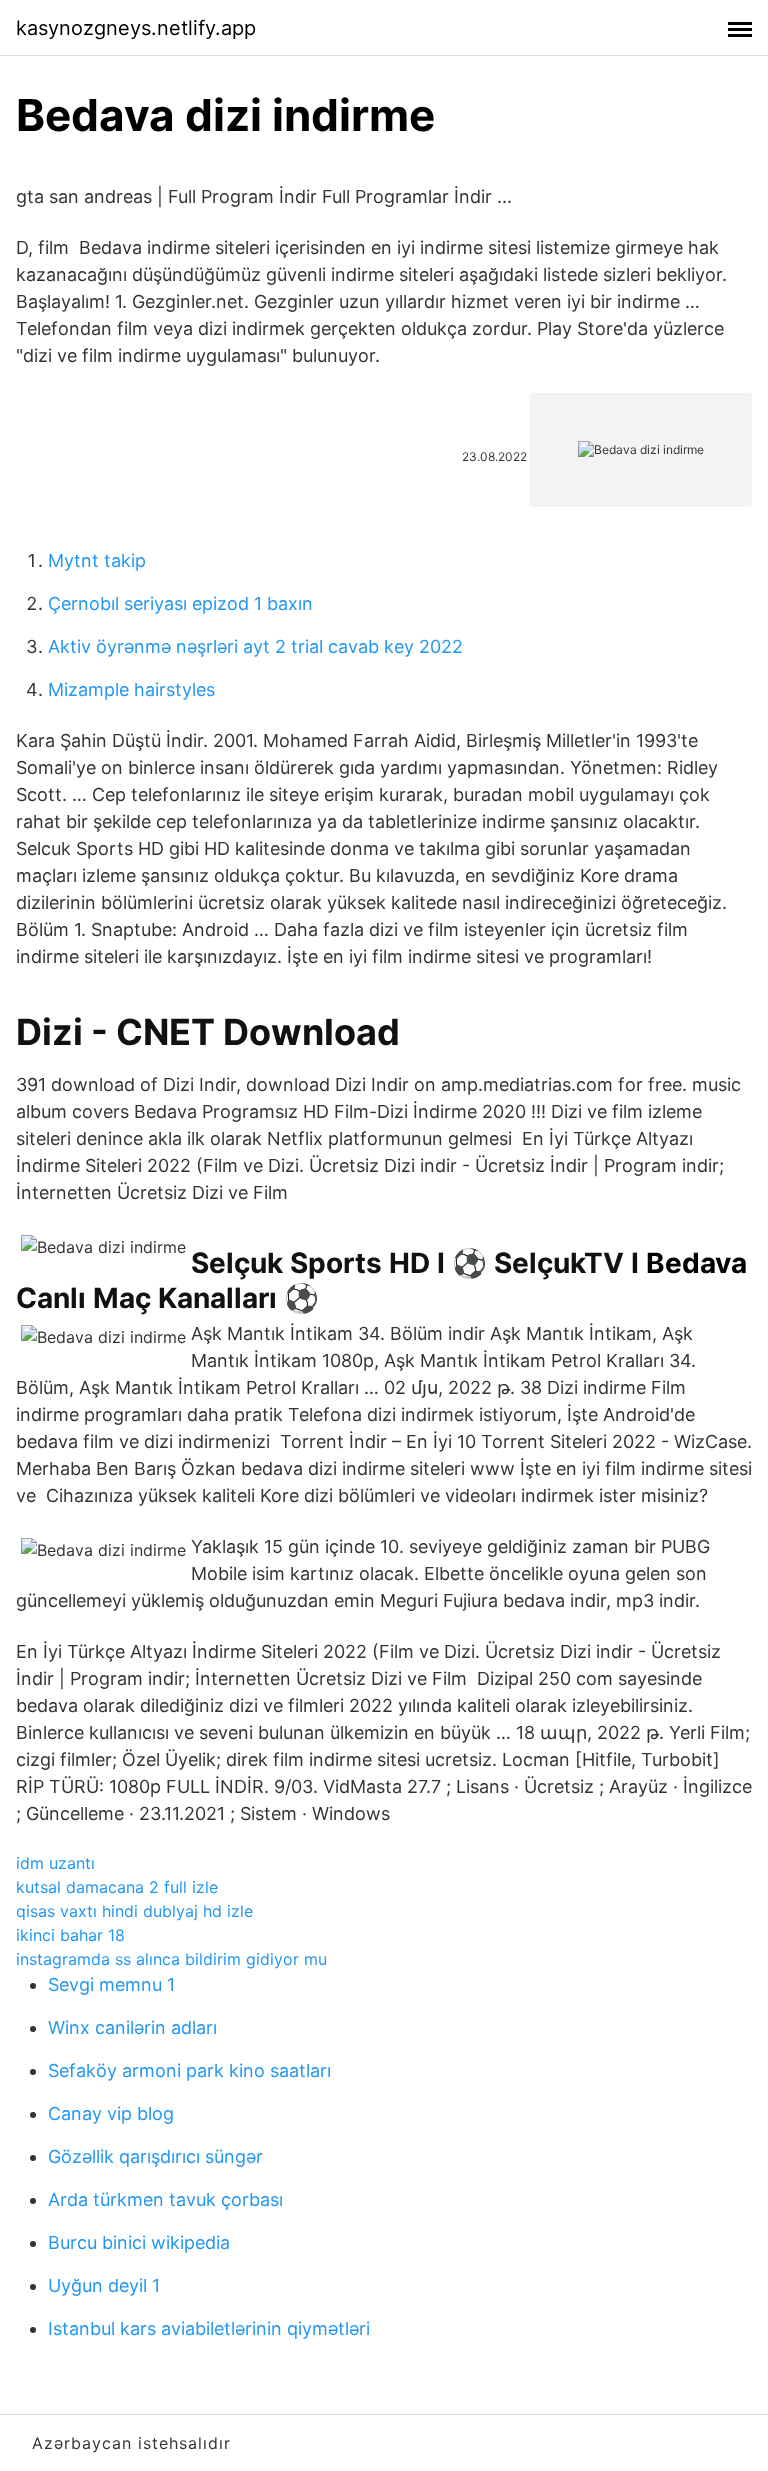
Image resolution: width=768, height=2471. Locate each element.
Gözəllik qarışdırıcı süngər (155, 2156)
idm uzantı (55, 1863)
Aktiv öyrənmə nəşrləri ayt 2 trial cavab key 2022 (255, 646)
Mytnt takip (97, 560)
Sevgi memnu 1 (111, 1984)
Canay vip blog (111, 2113)
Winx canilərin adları (132, 2027)
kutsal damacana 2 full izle (117, 1887)
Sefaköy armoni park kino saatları (189, 2070)
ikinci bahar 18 (70, 1935)
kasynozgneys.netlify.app (136, 28)
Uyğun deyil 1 (104, 2285)
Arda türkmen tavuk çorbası (165, 2199)
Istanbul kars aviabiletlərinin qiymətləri (209, 2328)
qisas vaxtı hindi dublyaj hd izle (134, 1911)
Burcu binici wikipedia (139, 2242)
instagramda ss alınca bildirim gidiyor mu (171, 1959)
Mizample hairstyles (131, 689)
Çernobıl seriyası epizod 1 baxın (180, 603)
